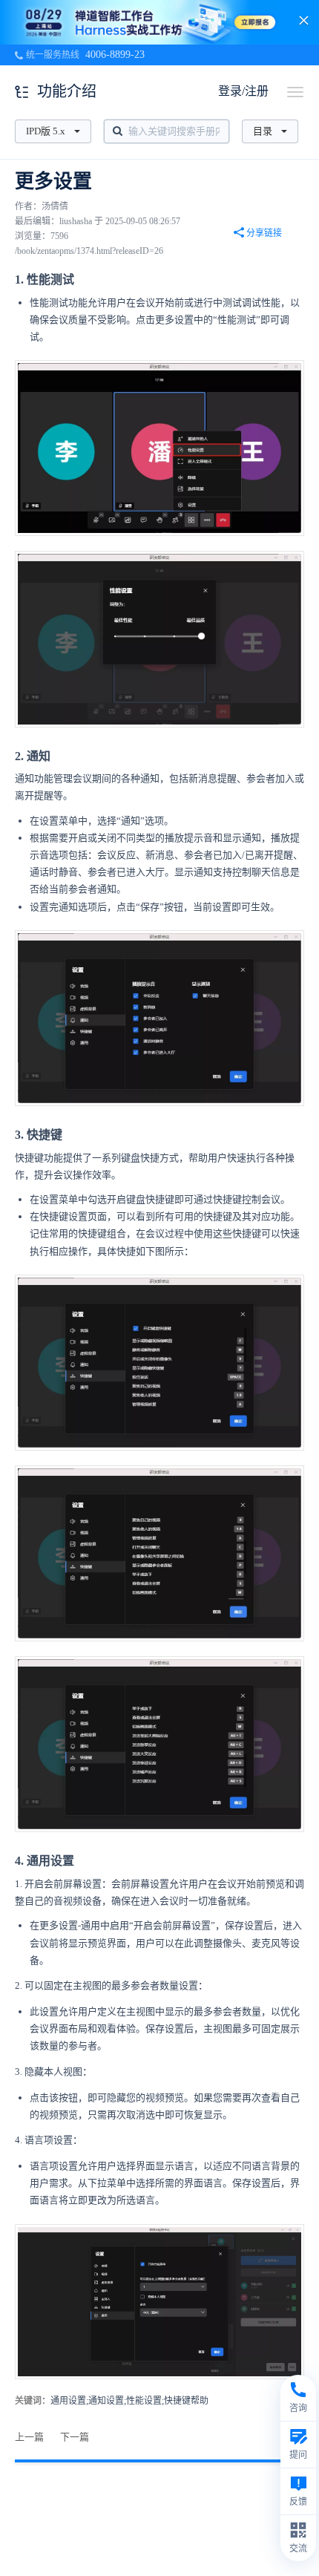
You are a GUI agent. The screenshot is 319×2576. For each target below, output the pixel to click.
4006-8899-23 (115, 55)
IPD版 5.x (46, 131)
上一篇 (29, 2437)
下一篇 (75, 2437)
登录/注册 (243, 91)
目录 (263, 131)
